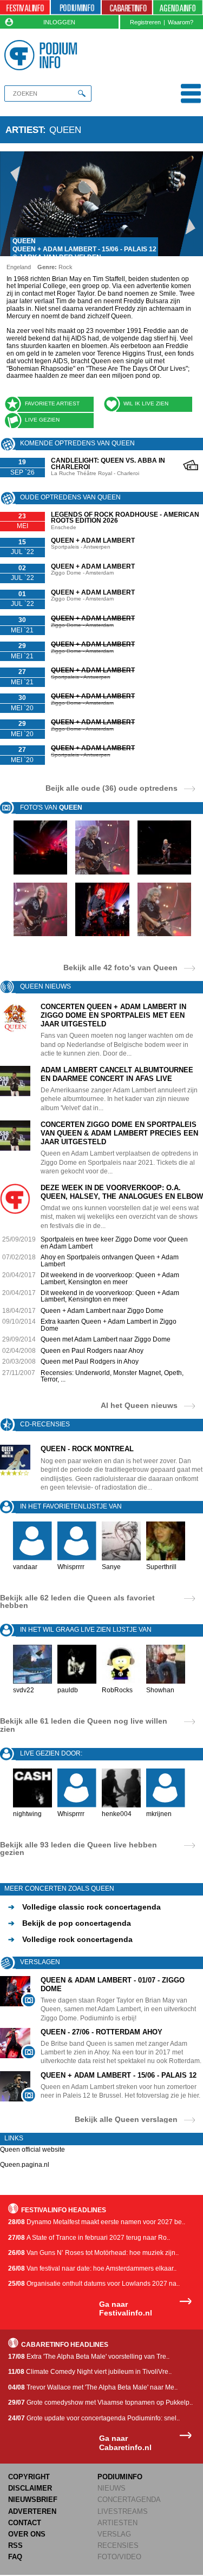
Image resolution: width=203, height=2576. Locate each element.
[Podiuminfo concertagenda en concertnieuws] (76, 8)
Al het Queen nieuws (139, 1405)
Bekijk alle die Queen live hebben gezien (78, 1848)
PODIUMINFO (120, 2477)
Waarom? (181, 22)
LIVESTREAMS (123, 2511)
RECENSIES (118, 2545)
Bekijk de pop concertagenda (70, 1923)
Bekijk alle (120, 967)
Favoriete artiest (52, 403)
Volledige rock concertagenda (70, 1939)
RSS (15, 2545)
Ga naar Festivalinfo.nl (126, 2309)
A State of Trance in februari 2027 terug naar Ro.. (89, 2238)
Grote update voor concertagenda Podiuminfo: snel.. (94, 2418)
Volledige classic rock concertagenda (84, 1907)
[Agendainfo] (178, 8)
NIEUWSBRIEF (33, 2500)
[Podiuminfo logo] (43, 55)
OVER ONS (27, 2534)
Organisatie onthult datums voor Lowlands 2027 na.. (94, 2284)
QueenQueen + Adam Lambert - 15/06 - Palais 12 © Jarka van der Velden (84, 249)
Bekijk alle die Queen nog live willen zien (84, 1725)
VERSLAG (114, 2534)
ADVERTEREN (32, 2511)
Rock (66, 267)
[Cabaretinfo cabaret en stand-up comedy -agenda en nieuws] (127, 8)
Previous (12, 204)
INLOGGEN (59, 22)
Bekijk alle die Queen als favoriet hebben (77, 1601)
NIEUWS (112, 2488)
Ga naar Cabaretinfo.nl (125, 2443)
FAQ (15, 2557)
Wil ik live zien (146, 403)
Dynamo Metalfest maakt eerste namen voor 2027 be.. (97, 2222)
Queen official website (32, 2150)
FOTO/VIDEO (119, 2557)
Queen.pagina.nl (25, 2165)
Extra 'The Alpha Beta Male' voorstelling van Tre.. (89, 2357)
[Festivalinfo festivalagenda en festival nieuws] (25, 8)
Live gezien (42, 420)
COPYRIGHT (29, 2477)
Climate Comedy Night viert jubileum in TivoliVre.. (90, 2372)
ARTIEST (24, 130)
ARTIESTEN (117, 2523)
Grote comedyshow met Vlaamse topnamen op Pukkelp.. (100, 2403)
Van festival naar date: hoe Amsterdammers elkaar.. (92, 2268)
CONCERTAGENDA (129, 2500)
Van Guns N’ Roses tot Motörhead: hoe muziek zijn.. (93, 2253)
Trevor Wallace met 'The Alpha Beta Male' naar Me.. (93, 2387)
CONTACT (25, 2523)
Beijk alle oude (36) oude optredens (112, 788)
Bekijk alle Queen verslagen (126, 2119)
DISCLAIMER (30, 2488)
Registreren (145, 22)
